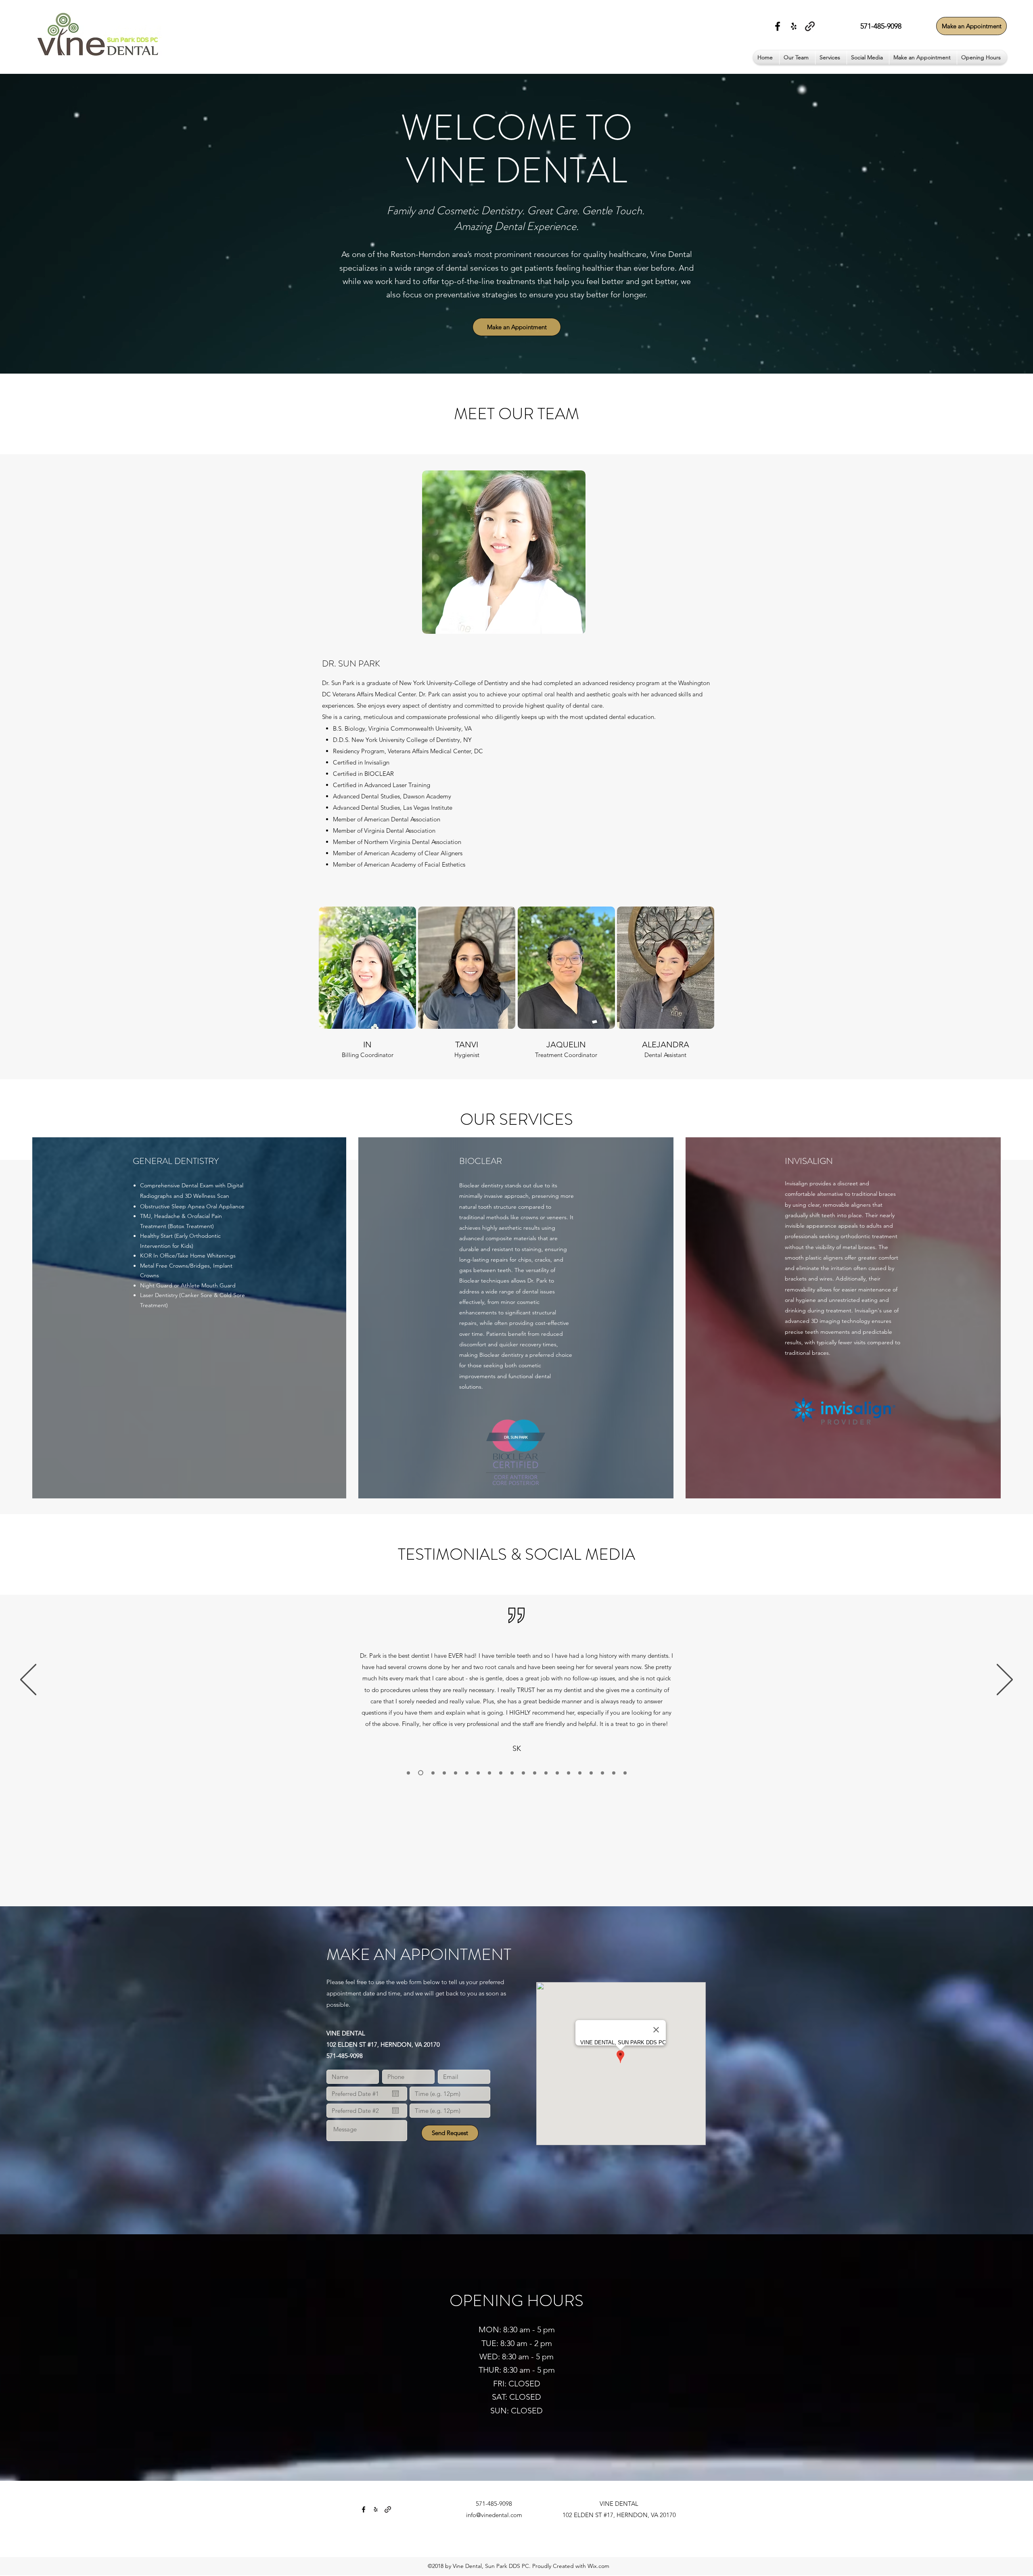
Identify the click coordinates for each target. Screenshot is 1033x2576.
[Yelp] (794, 26)
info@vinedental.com (494, 2515)
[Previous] (28, 1680)
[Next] (1005, 1680)
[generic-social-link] (810, 26)
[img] (367, 983)
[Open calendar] (395, 2093)
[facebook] (778, 26)
